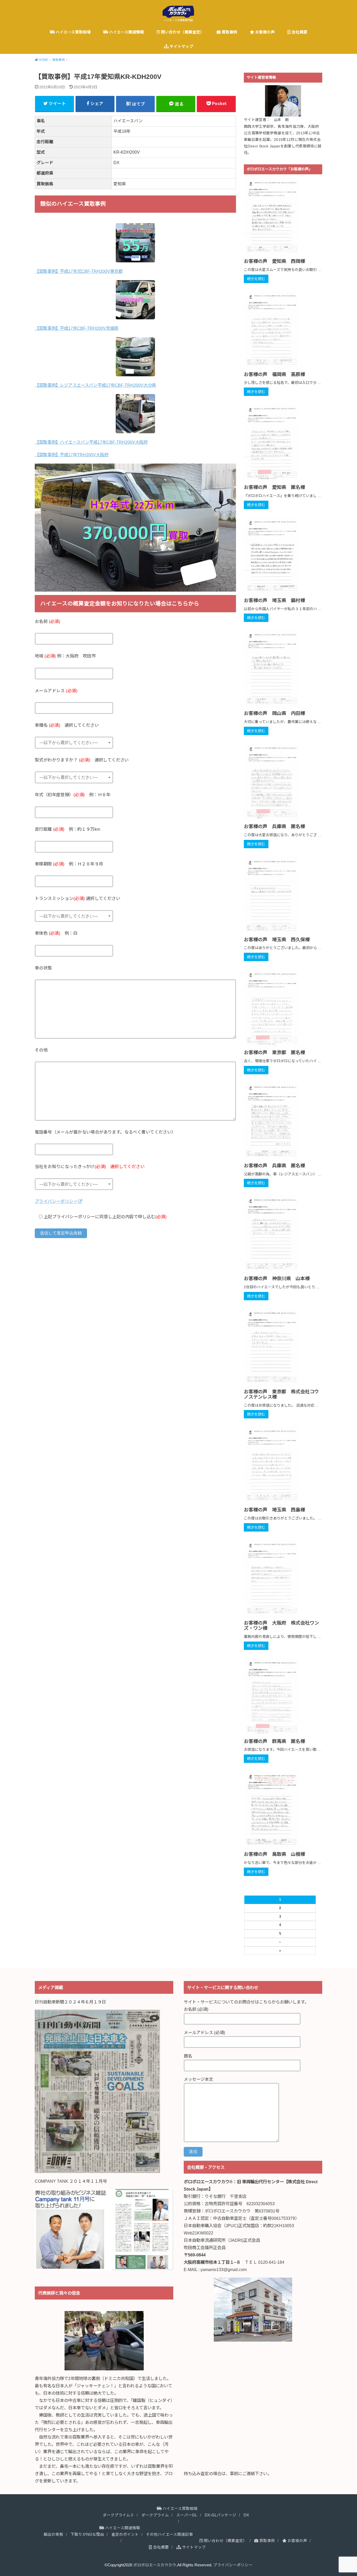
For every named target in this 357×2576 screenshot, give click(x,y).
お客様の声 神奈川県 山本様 (277, 1279)
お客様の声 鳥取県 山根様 (274, 1854)
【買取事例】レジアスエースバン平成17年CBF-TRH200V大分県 (95, 385)
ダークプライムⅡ (118, 2515)
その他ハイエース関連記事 (169, 2534)
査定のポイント (125, 2534)
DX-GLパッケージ (220, 2515)
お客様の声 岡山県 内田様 (274, 713)
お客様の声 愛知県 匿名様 (274, 487)
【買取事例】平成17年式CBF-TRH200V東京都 (79, 271)
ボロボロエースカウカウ (155, 2565)
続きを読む (256, 279)
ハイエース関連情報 (126, 32)
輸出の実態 (53, 2534)
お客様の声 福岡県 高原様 (274, 374)
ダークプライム (155, 2515)
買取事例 (229, 32)
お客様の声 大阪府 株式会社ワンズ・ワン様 (281, 1626)
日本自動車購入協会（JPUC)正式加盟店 (221, 2226)
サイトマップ (181, 47)
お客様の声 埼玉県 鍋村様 (274, 600)
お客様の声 (264, 32)
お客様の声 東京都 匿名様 (274, 1053)
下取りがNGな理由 (87, 2534)
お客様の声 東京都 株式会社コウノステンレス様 (281, 1394)
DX (246, 2515)
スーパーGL (187, 2515)
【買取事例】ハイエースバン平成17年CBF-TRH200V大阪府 (91, 442)
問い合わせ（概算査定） (182, 32)
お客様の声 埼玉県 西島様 (274, 1510)
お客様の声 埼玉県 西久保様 (277, 940)
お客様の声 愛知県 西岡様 (274, 261)
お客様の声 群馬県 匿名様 (274, 1741)
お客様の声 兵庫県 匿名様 (274, 827)
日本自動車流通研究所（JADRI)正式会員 (222, 2240)
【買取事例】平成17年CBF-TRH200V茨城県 (77, 328)
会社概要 (299, 32)
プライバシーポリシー (56, 1201)
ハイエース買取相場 (73, 32)
